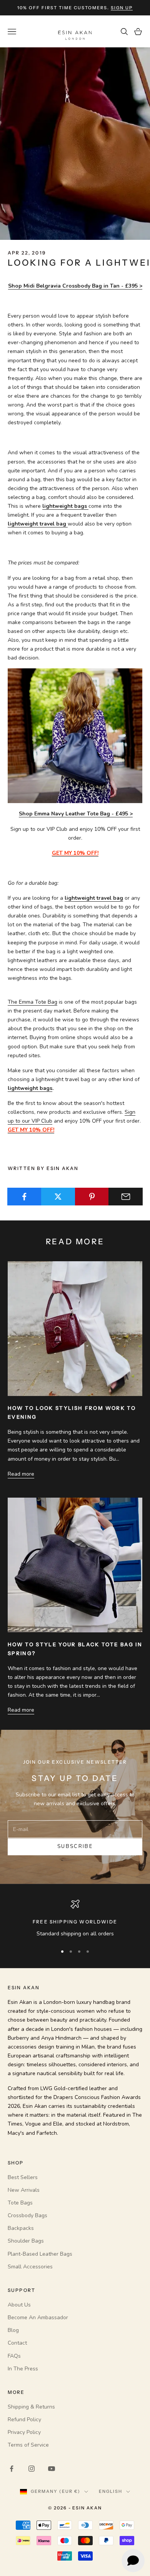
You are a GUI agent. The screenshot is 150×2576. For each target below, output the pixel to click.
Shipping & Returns (31, 2407)
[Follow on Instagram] (32, 2469)
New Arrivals (24, 2190)
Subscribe (75, 1846)
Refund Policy (24, 2419)
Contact (17, 2343)
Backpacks (21, 2228)
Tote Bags (20, 2203)
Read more (21, 1474)
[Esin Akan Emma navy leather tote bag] (75, 736)
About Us (19, 2305)
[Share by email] (126, 1197)
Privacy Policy (24, 2432)
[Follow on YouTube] (52, 2469)
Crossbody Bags (27, 2215)
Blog (13, 2330)
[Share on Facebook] (24, 1197)
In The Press (23, 2369)
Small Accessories (30, 2267)
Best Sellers (23, 2177)
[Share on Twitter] (58, 1197)
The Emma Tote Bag (32, 1002)
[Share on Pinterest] (92, 1197)
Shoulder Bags (26, 2241)
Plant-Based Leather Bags (40, 2254)
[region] (75, 1919)
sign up (122, 8)
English (111, 2491)
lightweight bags (30, 1088)
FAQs (14, 2356)
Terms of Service (28, 2445)
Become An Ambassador (38, 2317)
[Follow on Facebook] (12, 2469)
